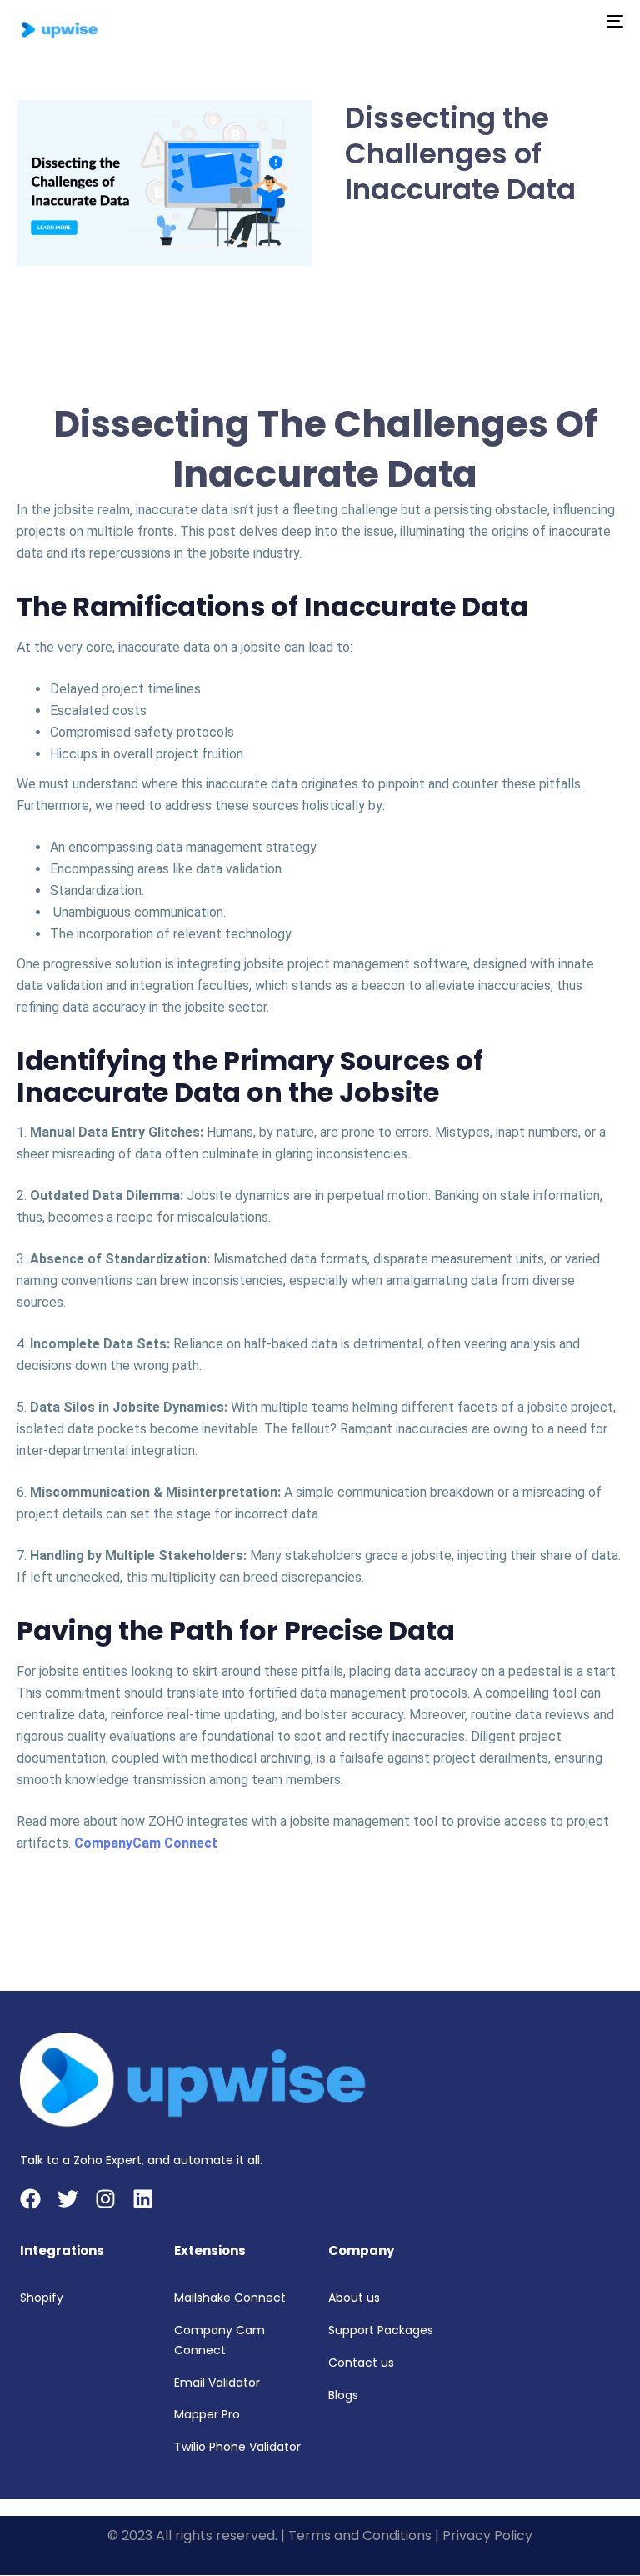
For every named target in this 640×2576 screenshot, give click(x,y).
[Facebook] (30, 2199)
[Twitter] (68, 2199)
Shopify (42, 2298)
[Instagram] (105, 2199)
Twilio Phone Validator (237, 2447)
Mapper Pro (207, 2414)
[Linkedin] (143, 2199)
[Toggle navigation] (522, 21)
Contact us (361, 2363)
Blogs (343, 2395)
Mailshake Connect (230, 2298)
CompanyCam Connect (146, 1843)
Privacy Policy (487, 2536)
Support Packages (381, 2330)
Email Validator (217, 2383)
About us (354, 2298)
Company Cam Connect (220, 2340)
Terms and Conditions (360, 2536)
